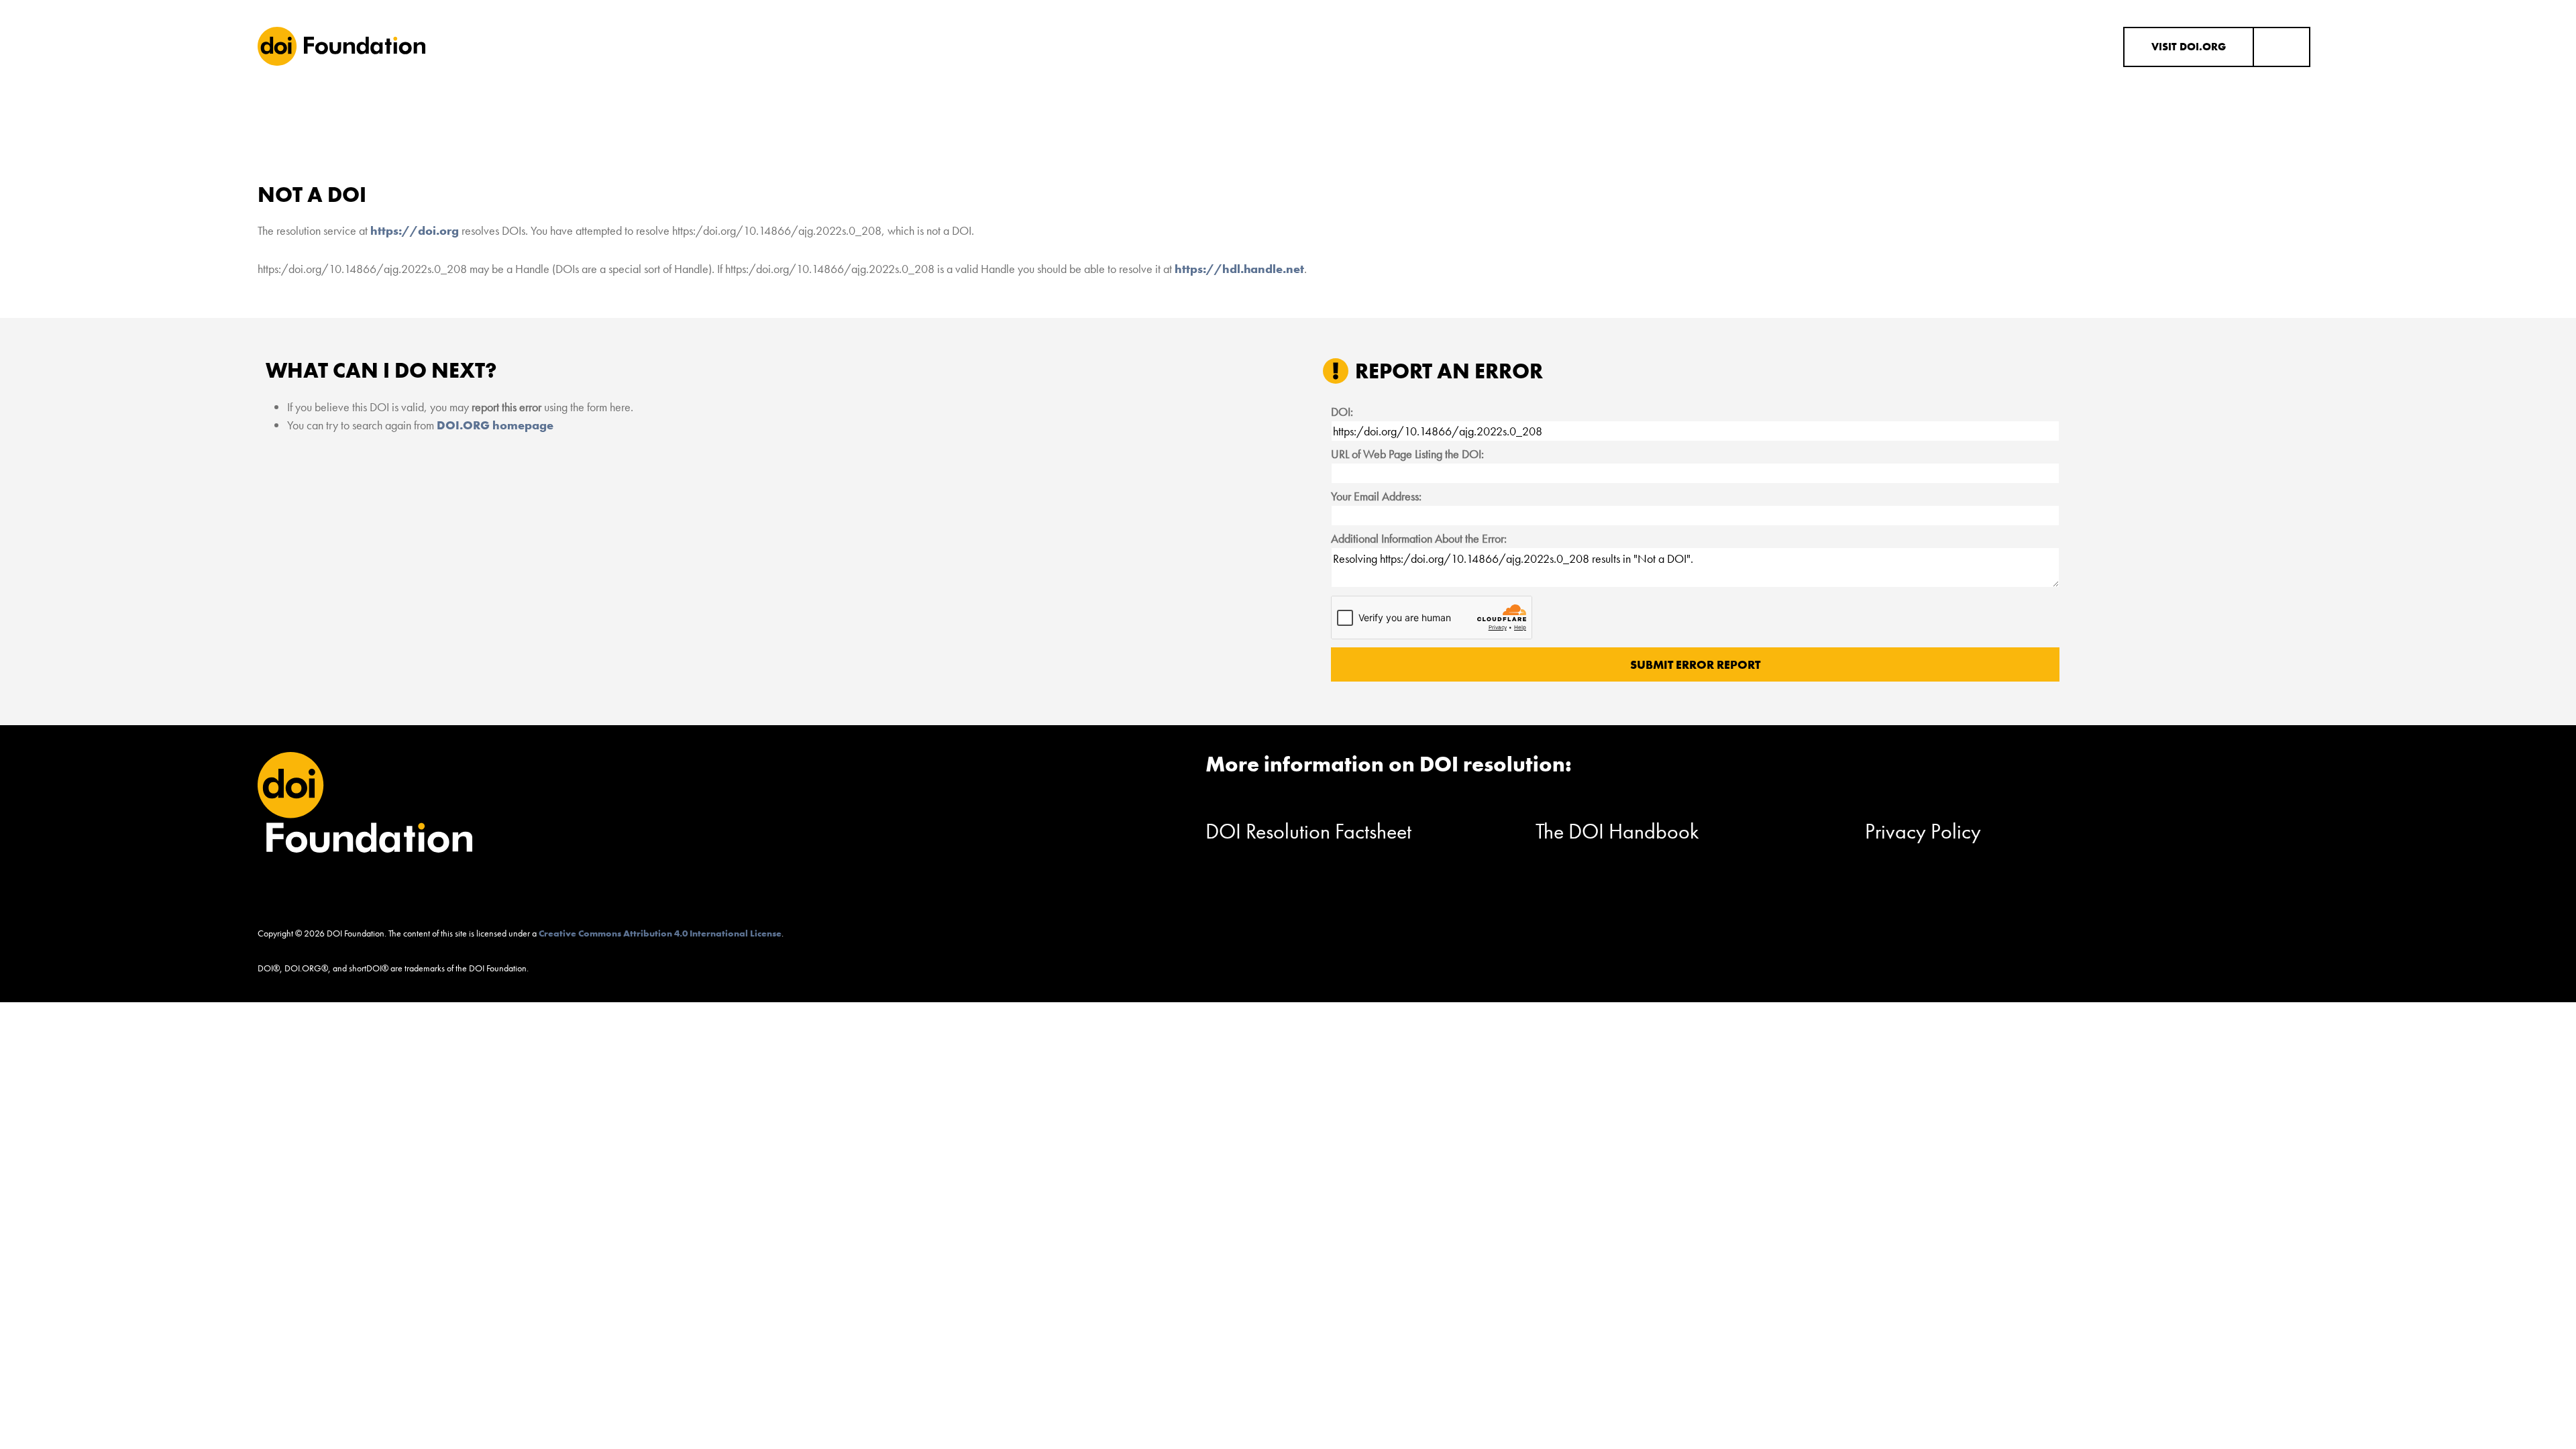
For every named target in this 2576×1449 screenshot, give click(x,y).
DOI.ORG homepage (495, 425)
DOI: (1342, 412)
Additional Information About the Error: (1419, 538)
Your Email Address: (1376, 496)
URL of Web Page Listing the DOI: (1407, 454)
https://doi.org (415, 230)
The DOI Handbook (1617, 831)
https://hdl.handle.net (1239, 269)
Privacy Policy (1923, 831)
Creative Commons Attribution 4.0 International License (660, 933)
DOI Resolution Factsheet (1308, 831)
